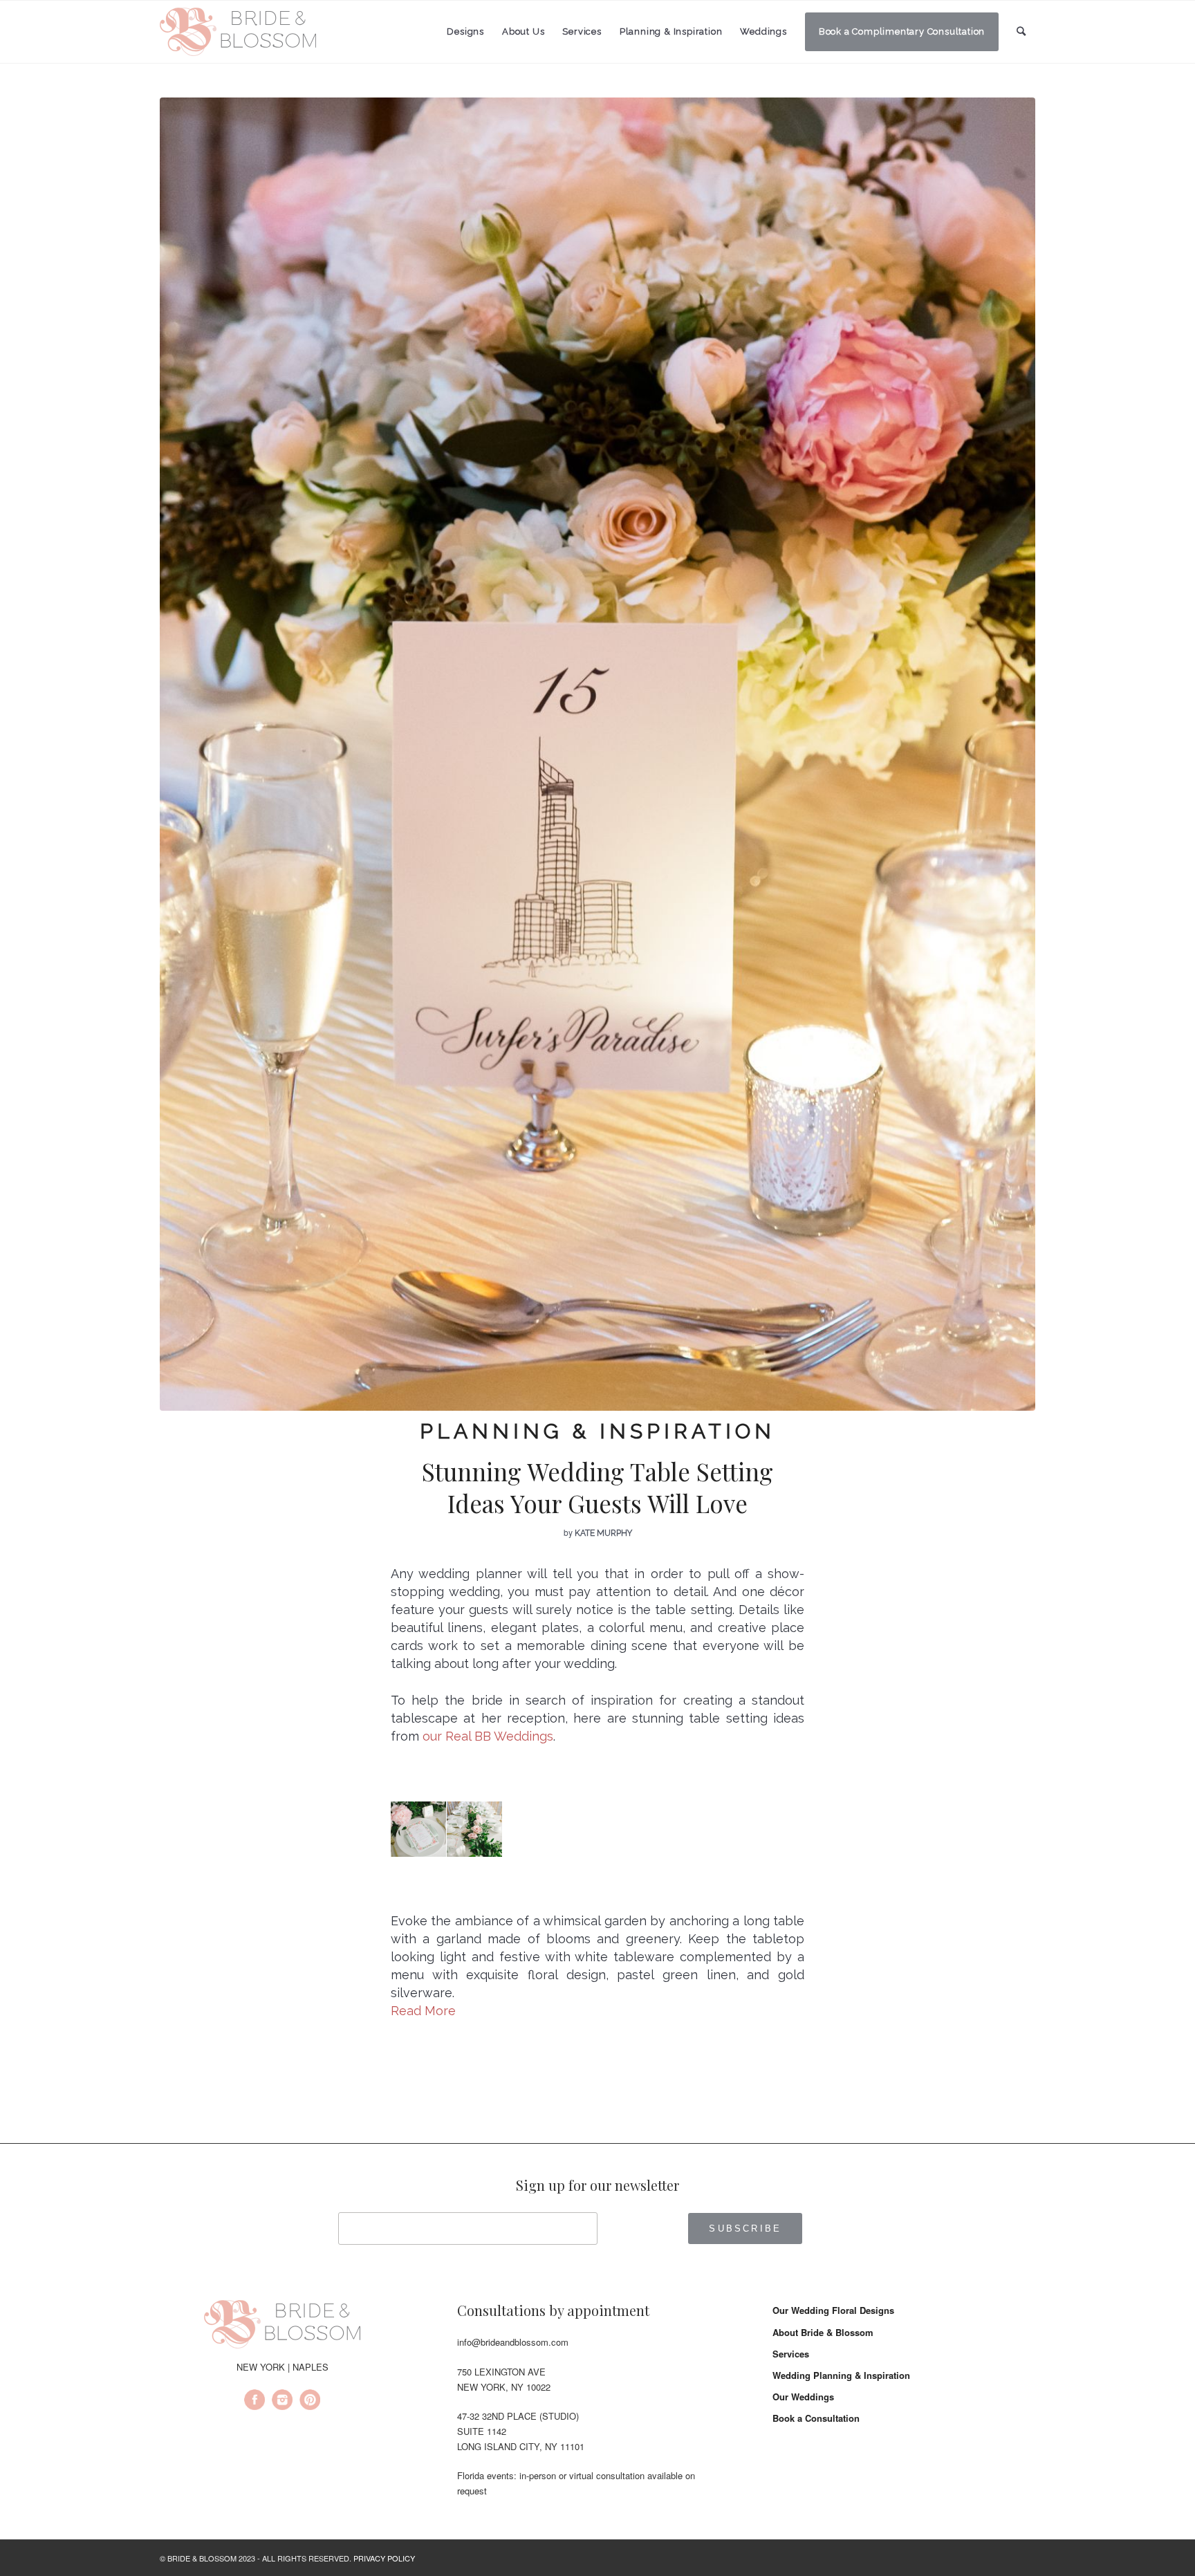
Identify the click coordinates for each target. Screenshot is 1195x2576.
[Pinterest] (310, 2402)
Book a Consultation (816, 2418)
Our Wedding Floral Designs (833, 2310)
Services (791, 2354)
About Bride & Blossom (823, 2332)
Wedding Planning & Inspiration (841, 2375)
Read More (423, 2011)
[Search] (1021, 31)
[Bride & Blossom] (282, 2326)
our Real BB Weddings (488, 1736)
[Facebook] (254, 2402)
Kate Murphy (603, 1533)
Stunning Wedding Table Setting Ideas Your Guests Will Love (597, 1487)
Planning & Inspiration (597, 1431)
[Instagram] (282, 2402)
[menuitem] (465, 32)
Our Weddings (803, 2397)
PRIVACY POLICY (384, 2558)
